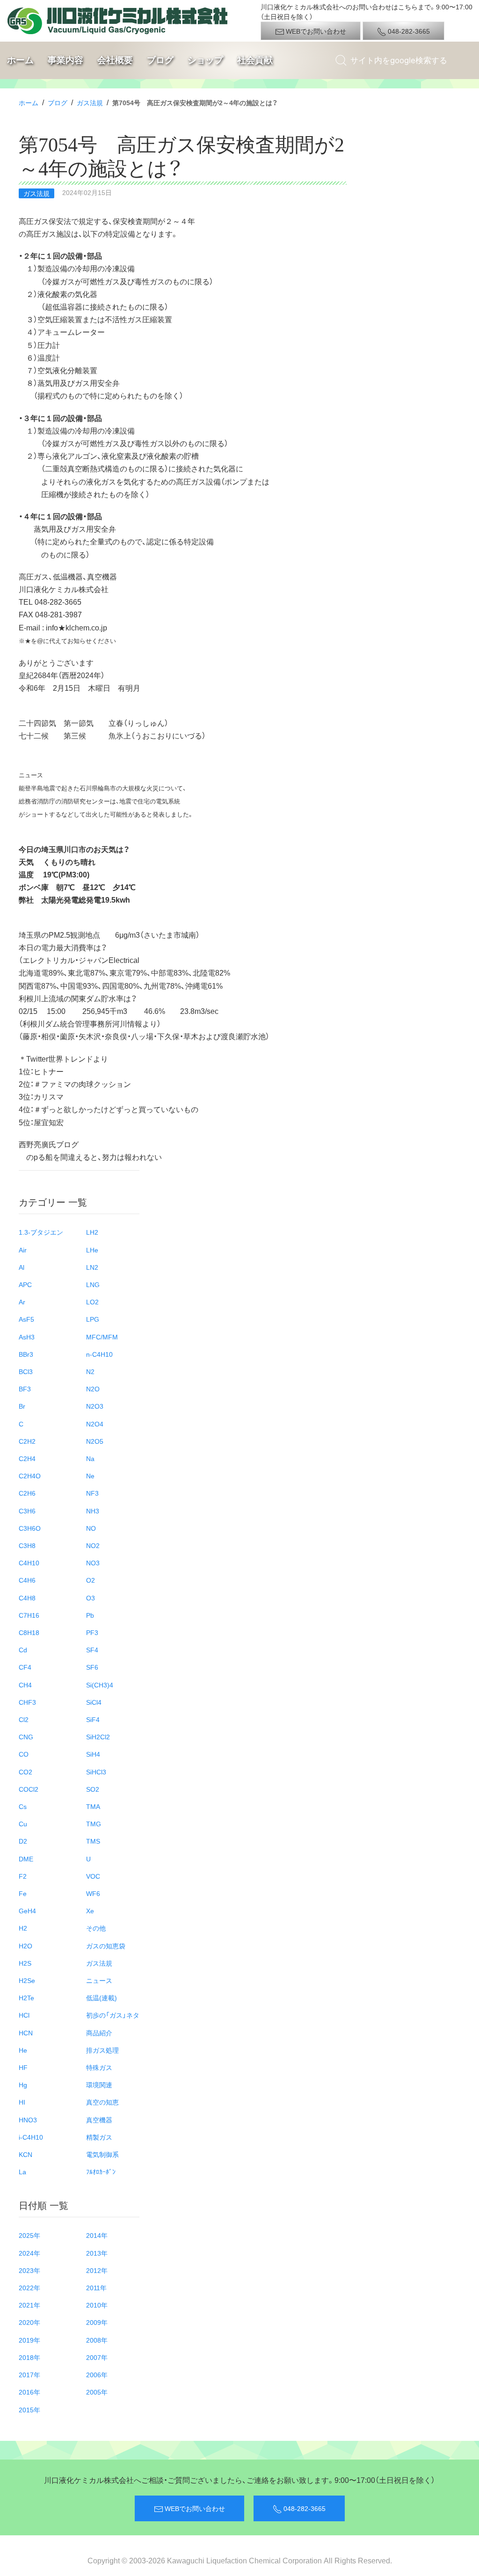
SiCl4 (94, 1702)
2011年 (96, 2287)
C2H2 (27, 1441)
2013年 (97, 2253)
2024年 (29, 2253)
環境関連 (99, 2084)
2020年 (29, 2322)
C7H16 (29, 1615)
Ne (90, 1476)
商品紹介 (99, 2033)
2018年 (29, 2357)
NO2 (93, 1545)
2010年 (97, 2305)
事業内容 (65, 60)
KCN (25, 2154)
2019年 (29, 2340)
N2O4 (95, 1424)
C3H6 (27, 1511)
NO (91, 1528)
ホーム (20, 60)
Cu (23, 1823)
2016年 (29, 2392)
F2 (23, 1876)
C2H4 (27, 1458)
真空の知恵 (102, 2102)
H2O (25, 1946)
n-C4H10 (99, 1354)
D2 (23, 1841)
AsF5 (26, 1319)
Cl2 (24, 1719)
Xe (90, 1910)
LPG (93, 1319)
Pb (90, 1615)
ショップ (205, 60)
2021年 (29, 2305)
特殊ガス (99, 2067)
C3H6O (30, 1528)
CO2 (25, 1772)
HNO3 (28, 2120)
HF (23, 2067)
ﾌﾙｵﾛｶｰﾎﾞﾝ (101, 2171)
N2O (93, 1389)
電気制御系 (102, 2154)
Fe (23, 1893)
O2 (91, 1580)
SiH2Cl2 (98, 1737)
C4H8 (27, 1598)
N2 (90, 1371)
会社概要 (115, 60)
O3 (91, 1598)
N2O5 (95, 1441)
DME (26, 1859)
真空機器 (99, 2120)
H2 (23, 1928)
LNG (93, 1284)
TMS (93, 1841)
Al (22, 1267)
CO (24, 1754)
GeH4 (27, 1910)
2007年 (97, 2357)
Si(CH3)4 (100, 1685)
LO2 (92, 1302)
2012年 (97, 2270)
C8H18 (29, 1632)
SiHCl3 (96, 1772)
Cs (23, 1806)
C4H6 (27, 1580)
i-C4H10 (31, 2137)
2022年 (29, 2287)
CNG (26, 1737)
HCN (26, 2033)
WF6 (93, 1893)
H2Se (27, 1980)
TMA (93, 1806)
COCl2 (29, 1789)
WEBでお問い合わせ (315, 31)
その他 (96, 1928)
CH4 (25, 1685)
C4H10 (29, 1563)
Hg (23, 2084)
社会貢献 (255, 60)
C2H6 (27, 1493)
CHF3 (27, 1702)
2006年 (97, 2374)
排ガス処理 (102, 2050)
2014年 (97, 2235)
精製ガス (99, 2137)
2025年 (29, 2235)
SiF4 (93, 1719)
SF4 (92, 1650)
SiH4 (93, 1754)
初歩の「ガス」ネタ (113, 2015)
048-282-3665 (408, 31)
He (23, 2050)
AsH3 (27, 1337)
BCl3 (26, 1371)
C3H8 (27, 1545)
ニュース (99, 1980)
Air (23, 1250)
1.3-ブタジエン (41, 1232)
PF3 (92, 1632)
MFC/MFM (102, 1337)
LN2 (92, 1267)
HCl (24, 2015)
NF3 (92, 1493)
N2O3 (95, 1406)
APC (25, 1284)
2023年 (29, 2270)
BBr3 (26, 1354)
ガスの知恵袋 (106, 1946)
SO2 (93, 1789)
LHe (92, 1250)
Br (22, 1406)
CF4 (25, 1667)
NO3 (93, 1563)
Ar (22, 1302)
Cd (23, 1650)
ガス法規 (90, 102)
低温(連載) (102, 1997)
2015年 (29, 2410)
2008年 (97, 2340)
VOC (93, 1876)
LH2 (92, 1232)
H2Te (26, 1997)
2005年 (97, 2392)
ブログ (160, 60)
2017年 (29, 2374)
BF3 (25, 1389)
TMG (94, 1823)
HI (22, 2102)
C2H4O (30, 1476)
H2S (25, 1963)
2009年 (97, 2322)
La (22, 2171)
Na (90, 1458)
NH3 (93, 1511)
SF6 (92, 1667)
